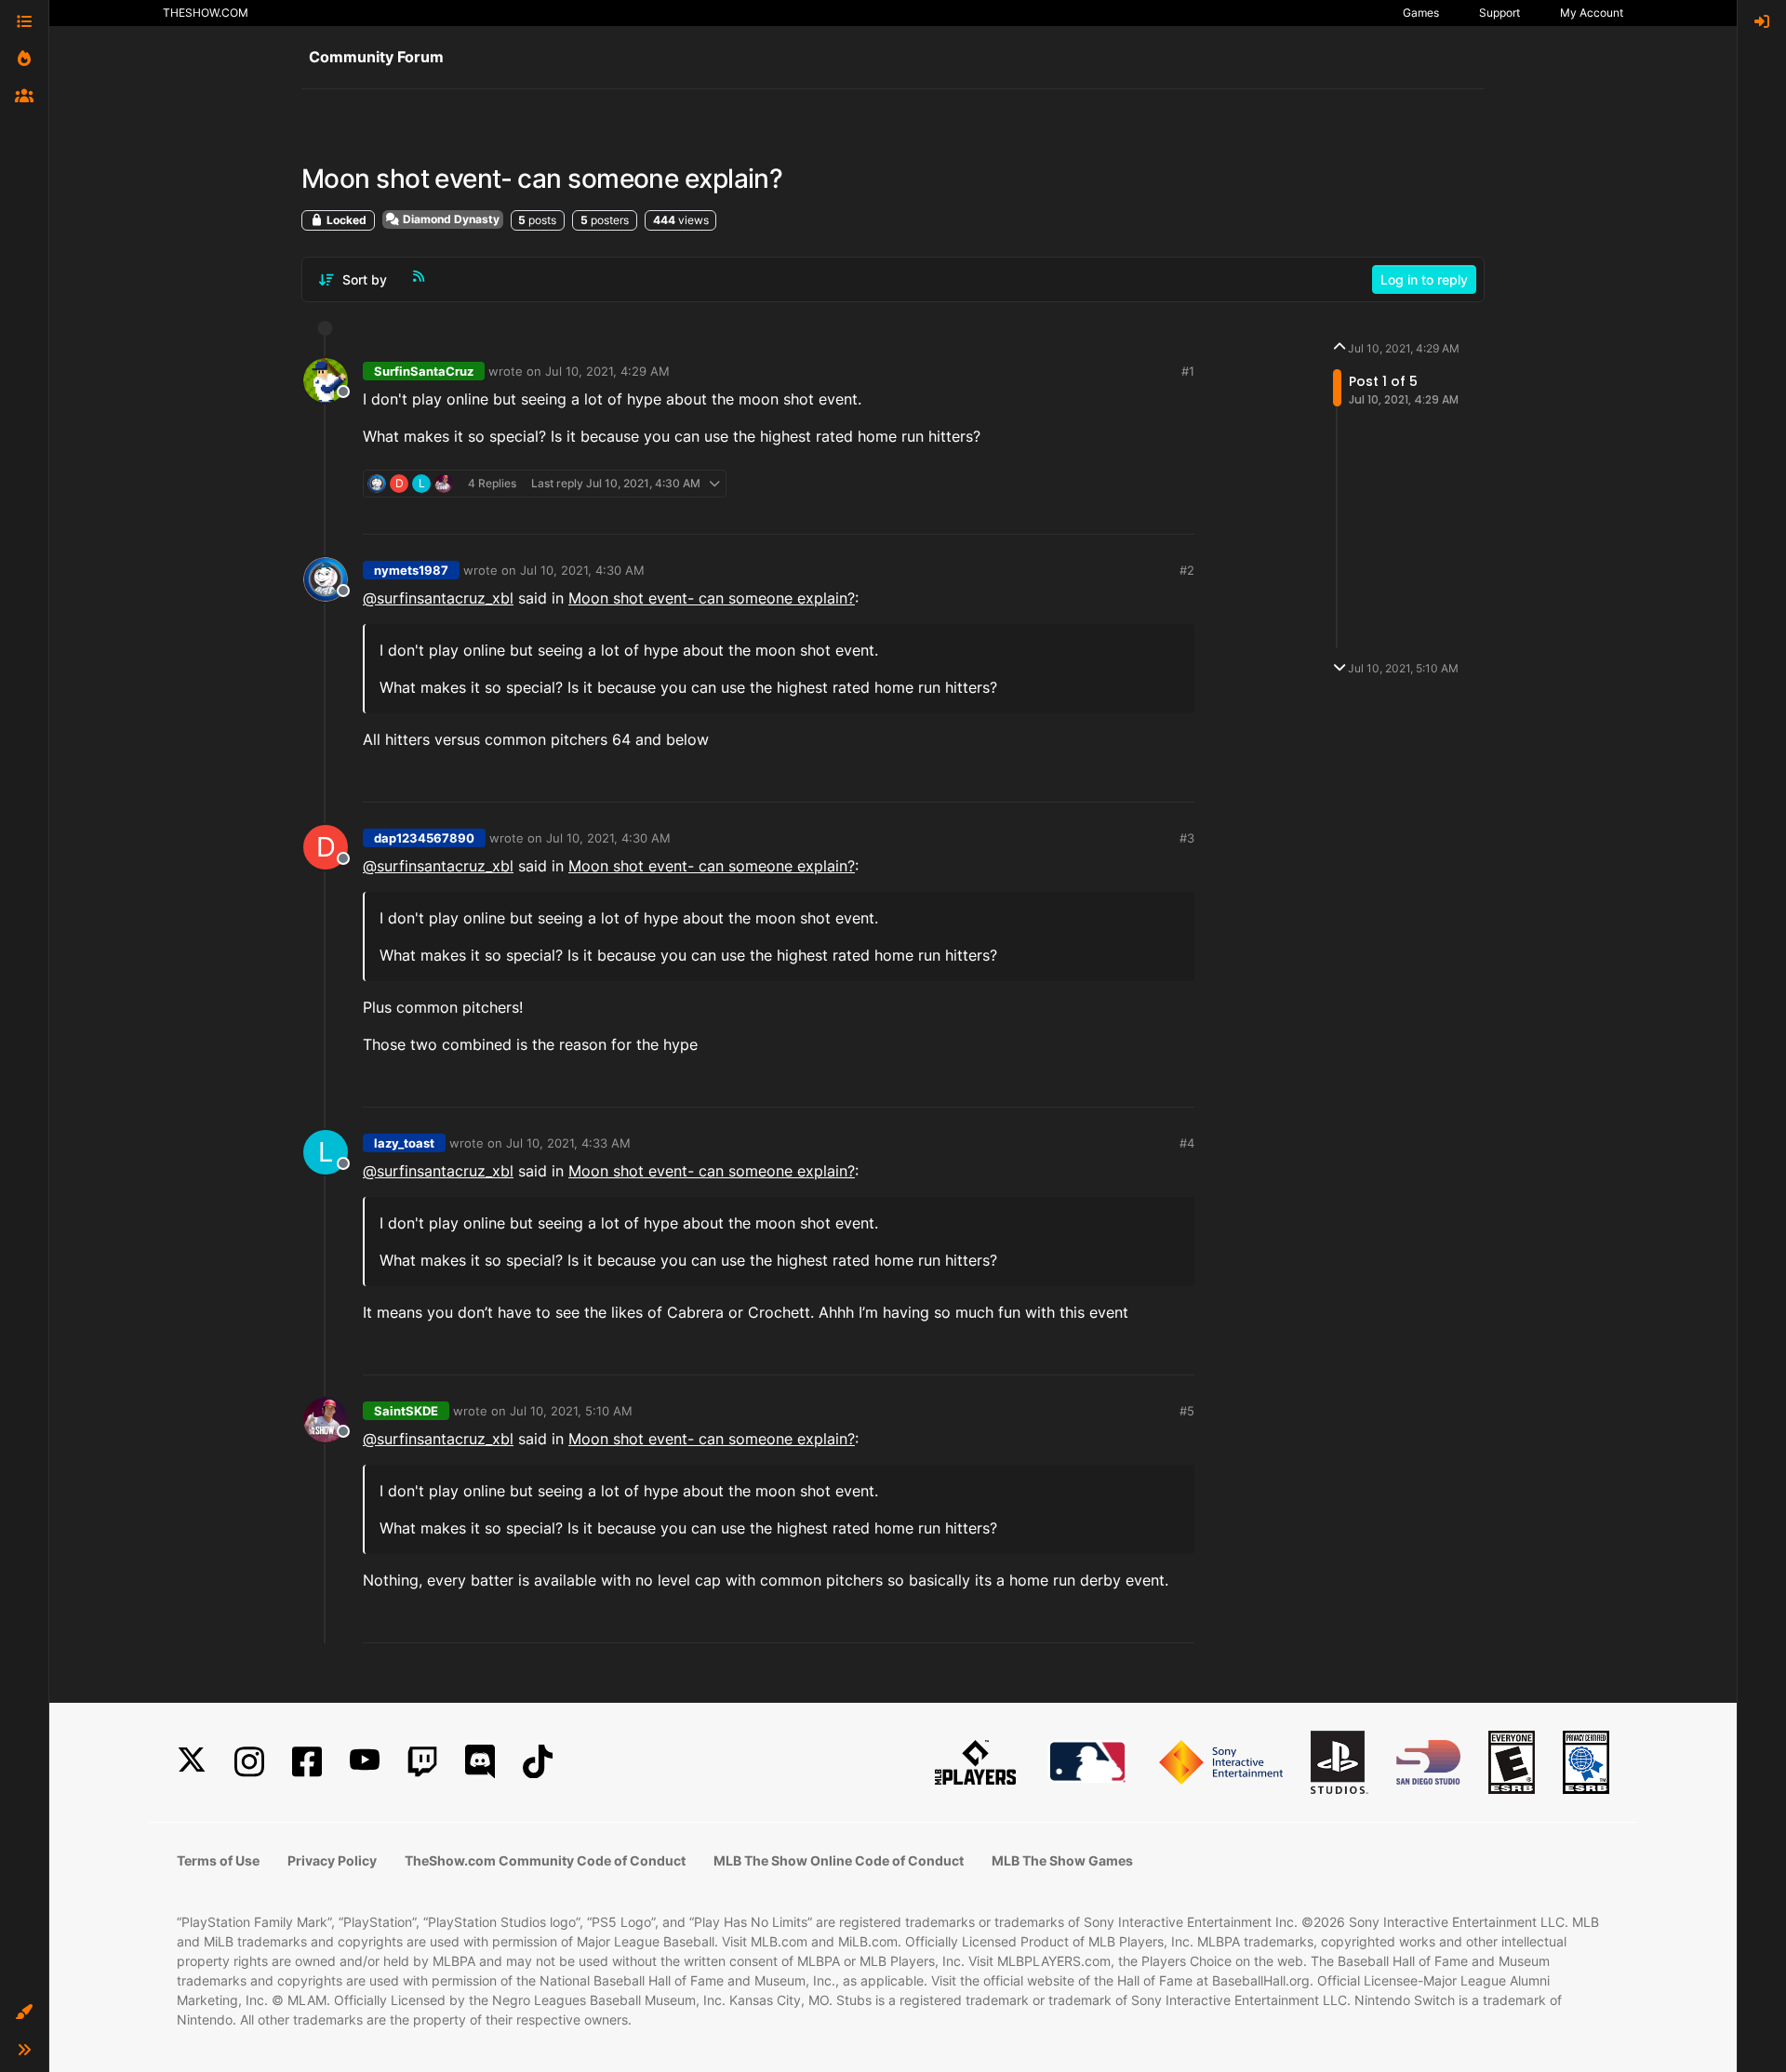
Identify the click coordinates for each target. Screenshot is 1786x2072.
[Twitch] (422, 1762)
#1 (1188, 371)
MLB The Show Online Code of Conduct (839, 1860)
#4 (1187, 1143)
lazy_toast (404, 1143)
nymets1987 (411, 570)
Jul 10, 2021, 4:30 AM (582, 570)
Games (1421, 13)
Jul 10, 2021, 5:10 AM (571, 1411)
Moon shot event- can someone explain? (712, 598)
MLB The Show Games (1062, 1860)
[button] (24, 2012)
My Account (1592, 13)
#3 (1187, 838)
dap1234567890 (424, 838)
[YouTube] (365, 1762)
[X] (192, 1762)
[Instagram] (249, 1762)
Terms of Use (218, 1860)
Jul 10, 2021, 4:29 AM (607, 371)
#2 (1187, 570)
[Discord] (480, 1762)
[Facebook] (307, 1762)
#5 (1187, 1411)
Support (1499, 13)
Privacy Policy (332, 1860)
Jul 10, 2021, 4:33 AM (568, 1143)
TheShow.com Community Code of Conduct (545, 1860)
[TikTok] (538, 1762)
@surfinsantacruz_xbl (438, 598)
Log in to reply (1424, 279)
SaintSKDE (406, 1411)
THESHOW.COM (206, 13)
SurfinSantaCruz (424, 371)
